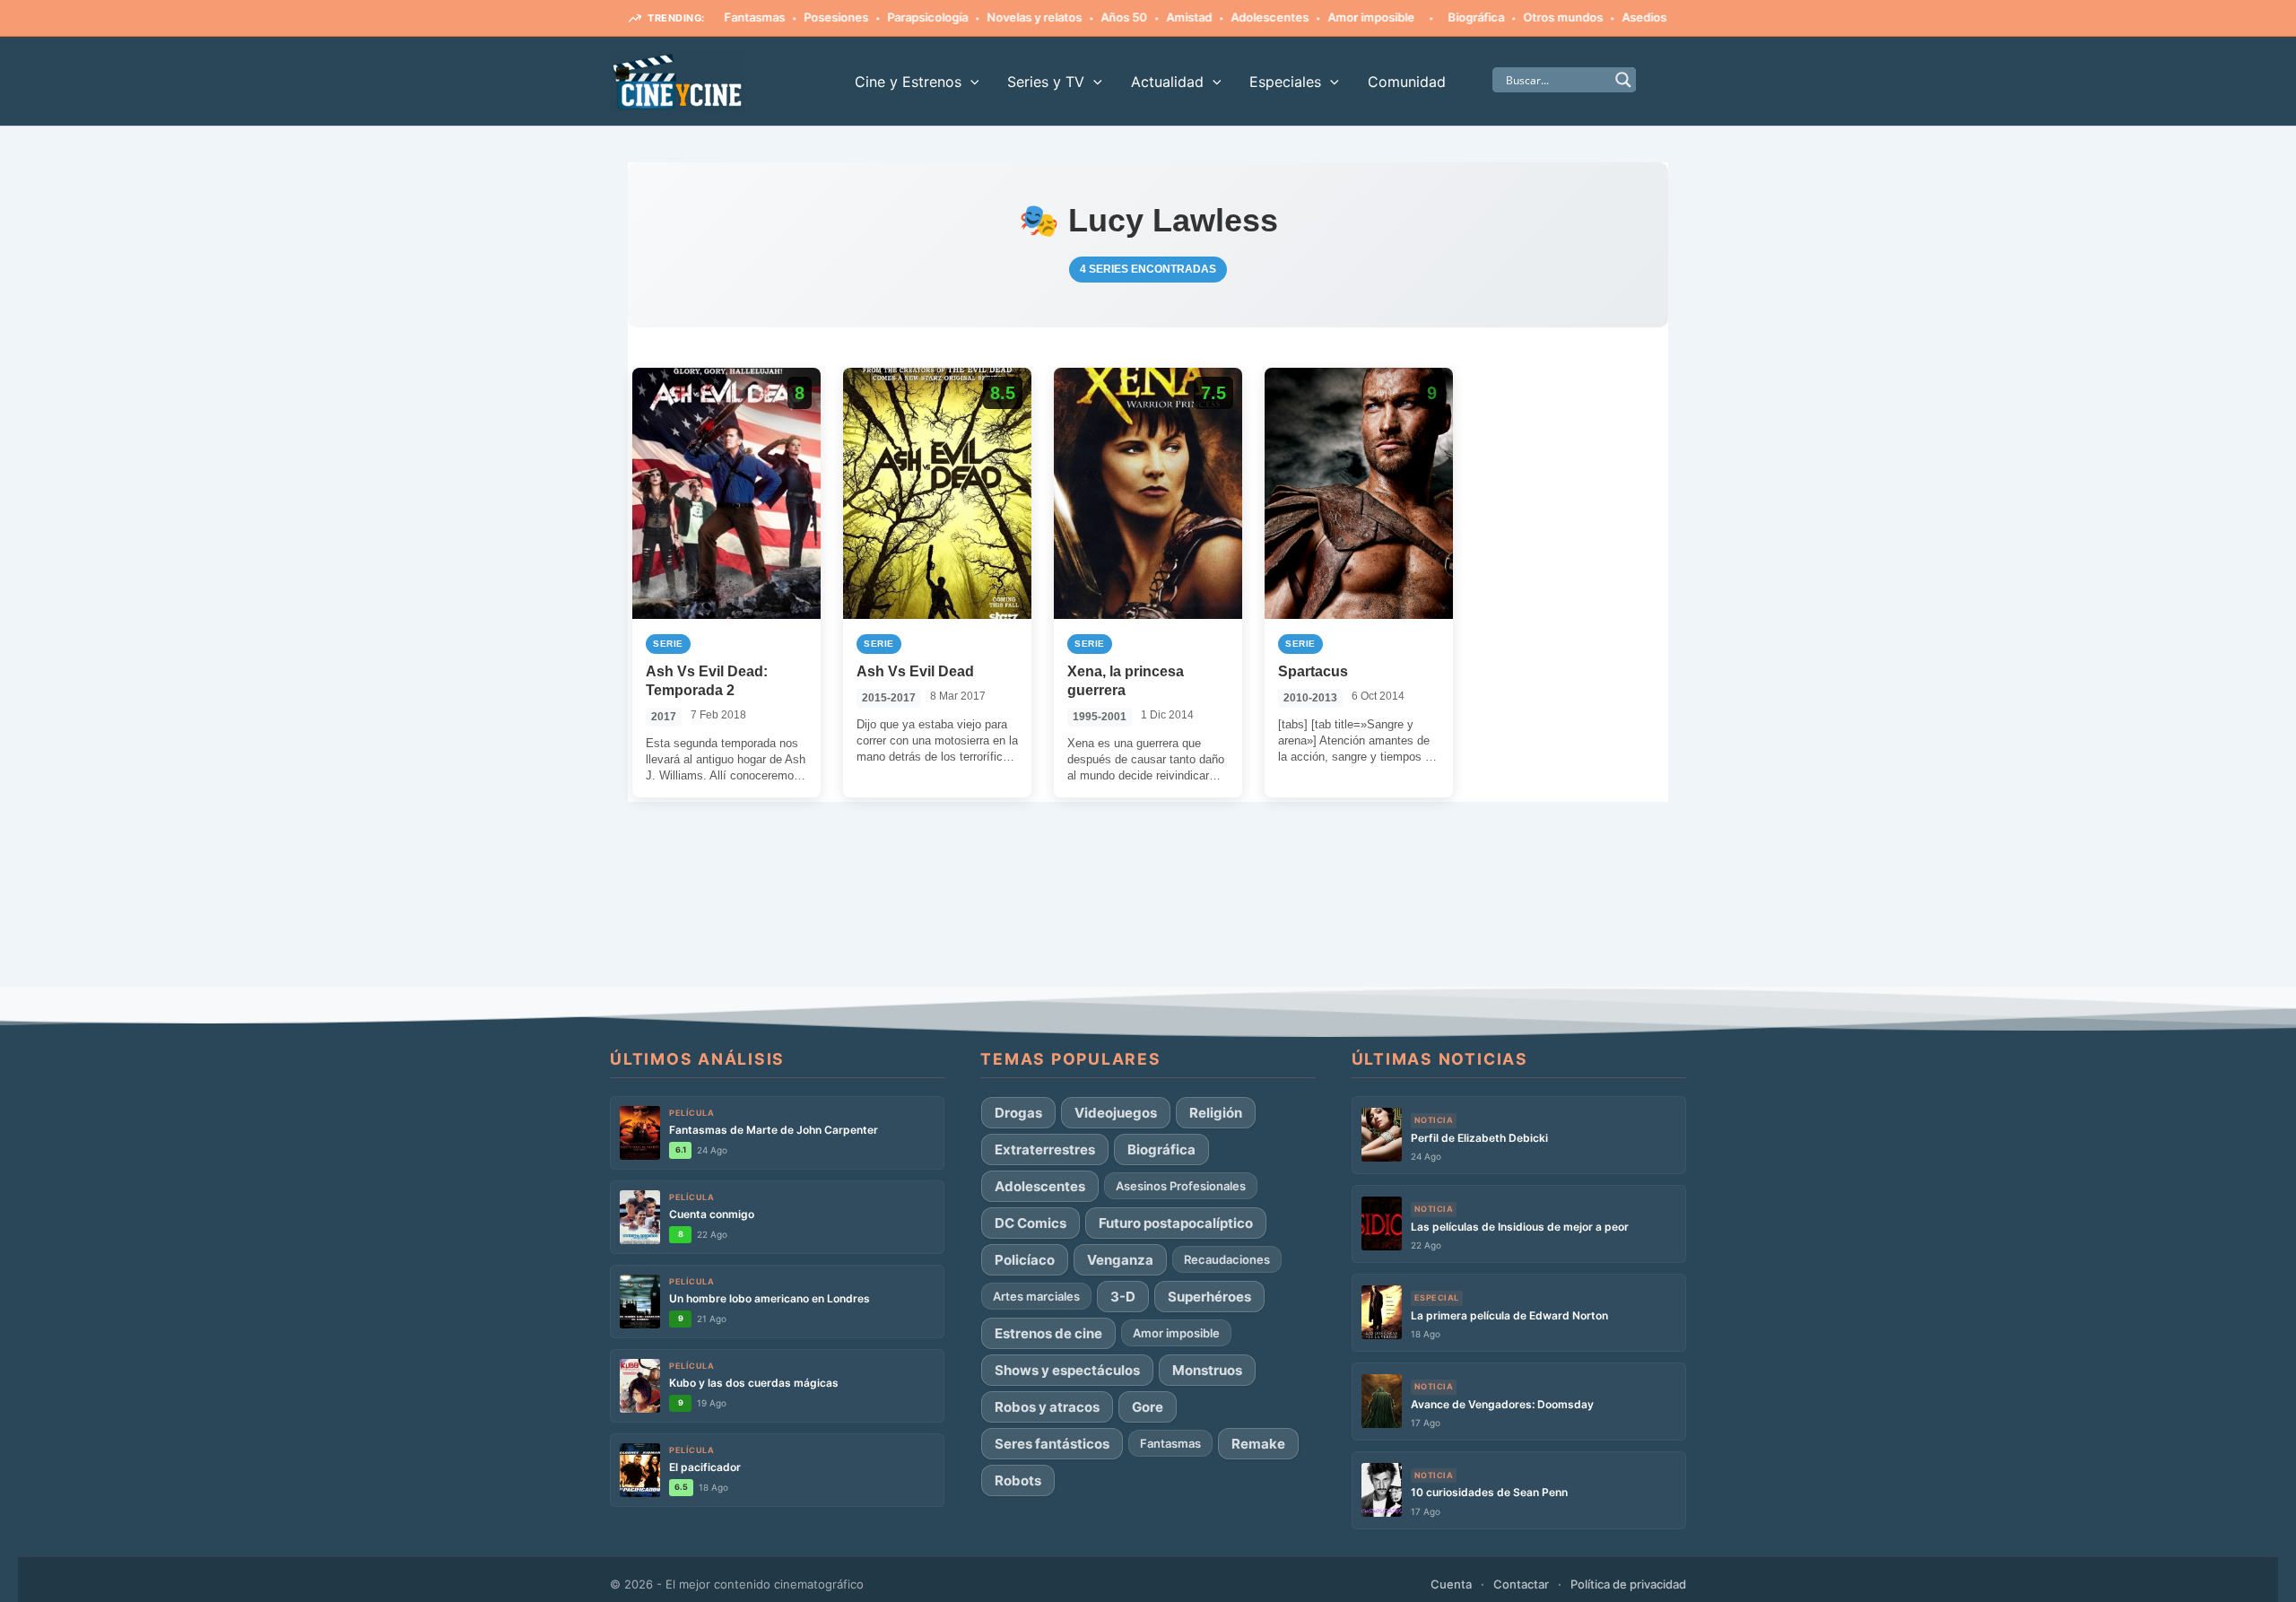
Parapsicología (877, 17)
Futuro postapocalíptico (1176, 1223)
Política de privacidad (1628, 1584)
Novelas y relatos (984, 17)
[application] (970, 82)
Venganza (1120, 1260)
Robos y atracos (1047, 1407)
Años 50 (1074, 17)
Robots (1018, 1480)
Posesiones (786, 17)
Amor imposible (1321, 17)
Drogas (1018, 1113)
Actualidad (1167, 82)
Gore (1649, 17)
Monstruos (1207, 1370)
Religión (1216, 1113)
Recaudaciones (1227, 1259)
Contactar (1521, 1584)
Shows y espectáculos (1067, 1370)
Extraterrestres (1045, 1149)
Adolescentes (1219, 17)
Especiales (1285, 82)
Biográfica (1426, 17)
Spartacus (1313, 671)
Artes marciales (1036, 1296)
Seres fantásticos (1052, 1444)
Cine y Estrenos (908, 82)
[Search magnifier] (1623, 80)
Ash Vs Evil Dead (915, 671)
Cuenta (1451, 1584)
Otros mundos (1513, 17)
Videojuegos (1116, 1113)
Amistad (1139, 17)
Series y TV (1046, 82)
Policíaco (1025, 1260)
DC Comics (1031, 1223)
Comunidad (1407, 82)
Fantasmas (1170, 1443)
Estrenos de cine (1048, 1333)
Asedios (1594, 17)
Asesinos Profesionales (1181, 1186)
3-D (1123, 1297)
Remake (1258, 1444)
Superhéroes (1209, 1297)
